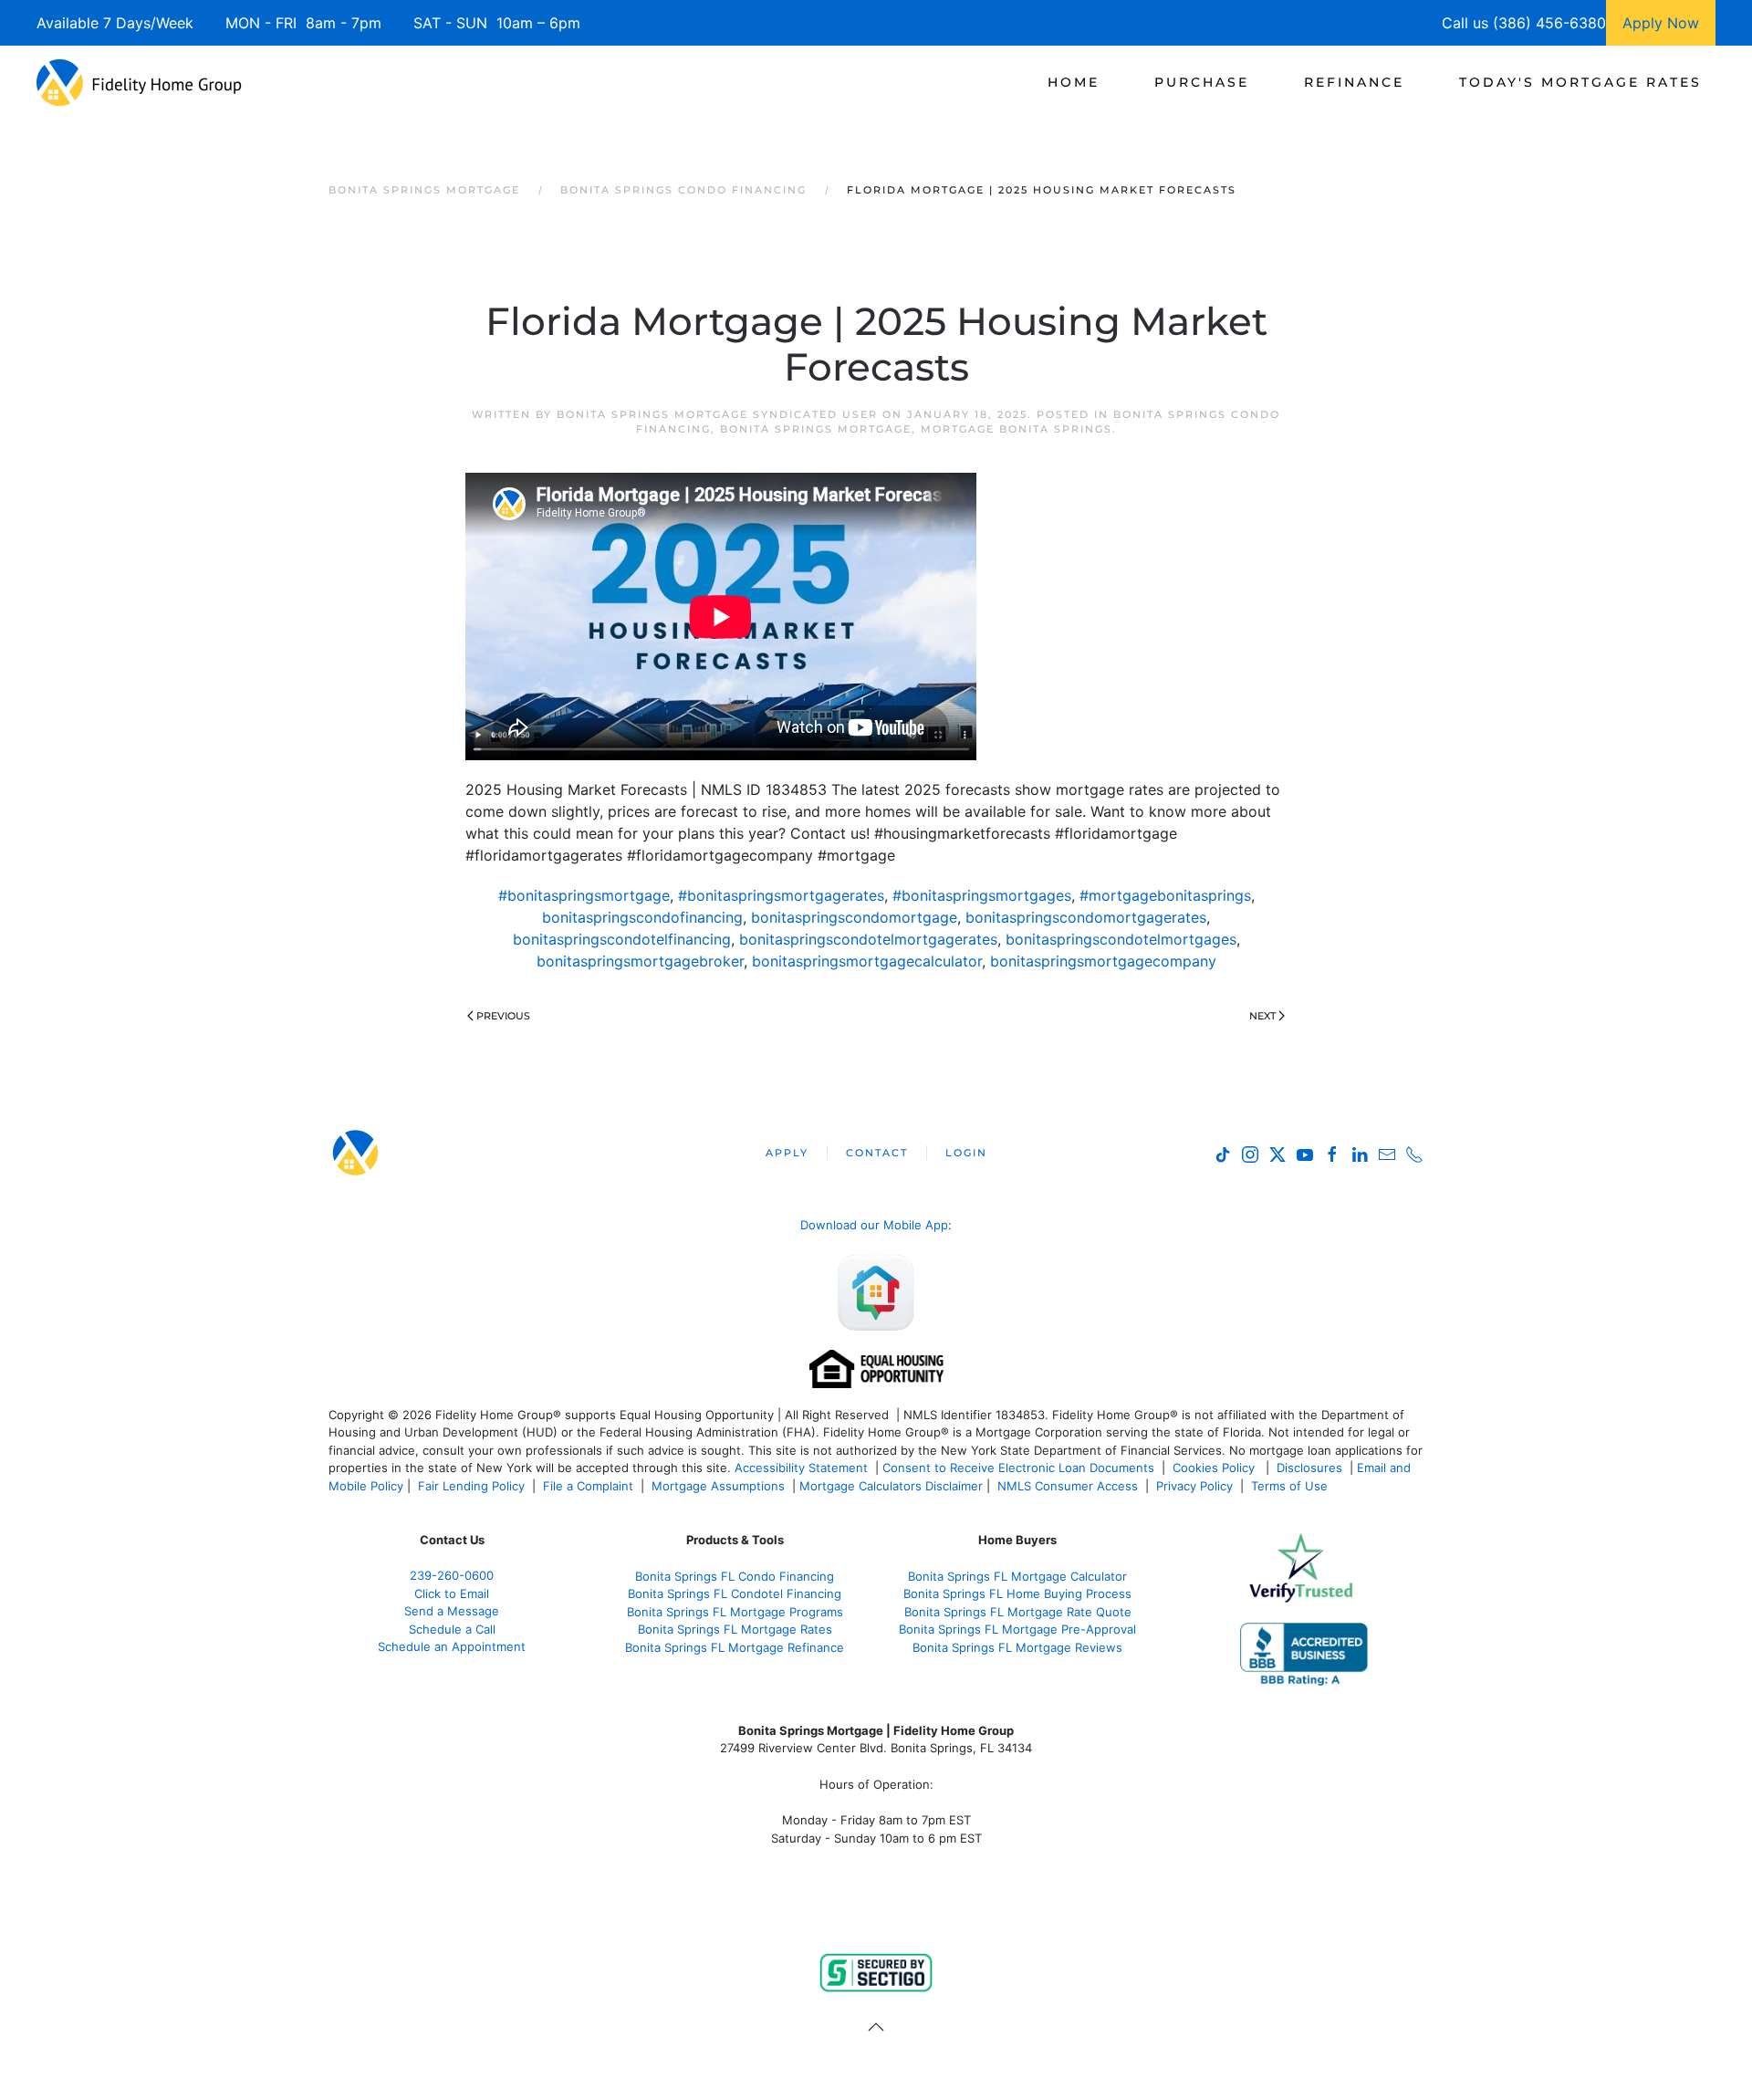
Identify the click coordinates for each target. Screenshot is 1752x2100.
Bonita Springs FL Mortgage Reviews (1017, 1647)
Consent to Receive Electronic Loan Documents (1018, 1468)
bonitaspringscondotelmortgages (1121, 939)
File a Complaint (590, 1486)
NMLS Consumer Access (1068, 1486)
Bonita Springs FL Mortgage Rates (735, 1629)
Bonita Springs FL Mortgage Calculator (1017, 1576)
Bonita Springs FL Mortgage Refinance (735, 1647)
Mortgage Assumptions (718, 1486)
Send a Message (452, 1611)
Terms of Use (1291, 1486)
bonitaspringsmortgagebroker (640, 961)
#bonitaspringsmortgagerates (781, 895)
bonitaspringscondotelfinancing (622, 939)
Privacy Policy (1194, 1486)
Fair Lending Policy (471, 1486)
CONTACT (877, 1153)
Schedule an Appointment (452, 1646)
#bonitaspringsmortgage (584, 895)
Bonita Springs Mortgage (816, 429)
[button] (876, 2027)
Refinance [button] (1354, 82)
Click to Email (452, 1593)
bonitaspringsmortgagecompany (1103, 961)
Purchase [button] (1202, 82)
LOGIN (966, 1153)
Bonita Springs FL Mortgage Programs (735, 1612)
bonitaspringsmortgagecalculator (867, 961)
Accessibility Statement (801, 1468)
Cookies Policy (1215, 1468)
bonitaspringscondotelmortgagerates (868, 939)
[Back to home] (139, 82)
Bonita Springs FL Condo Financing (735, 1576)
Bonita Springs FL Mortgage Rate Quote (1018, 1612)
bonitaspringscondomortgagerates (1086, 917)
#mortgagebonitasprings (1165, 895)
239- (452, 1575)
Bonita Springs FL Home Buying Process (1017, 1593)
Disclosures (1309, 1468)
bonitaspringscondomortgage (854, 917)
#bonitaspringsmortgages (982, 895)
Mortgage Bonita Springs (1017, 429)
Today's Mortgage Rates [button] (1580, 82)
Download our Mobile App (874, 1225)
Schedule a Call (452, 1629)
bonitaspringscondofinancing (642, 917)
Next (1262, 1016)
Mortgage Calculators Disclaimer (891, 1486)
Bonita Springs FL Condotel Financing (735, 1593)
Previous (503, 1016)
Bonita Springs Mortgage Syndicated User (717, 414)
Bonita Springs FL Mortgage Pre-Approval (1017, 1629)
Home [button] (1074, 82)
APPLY (787, 1153)
